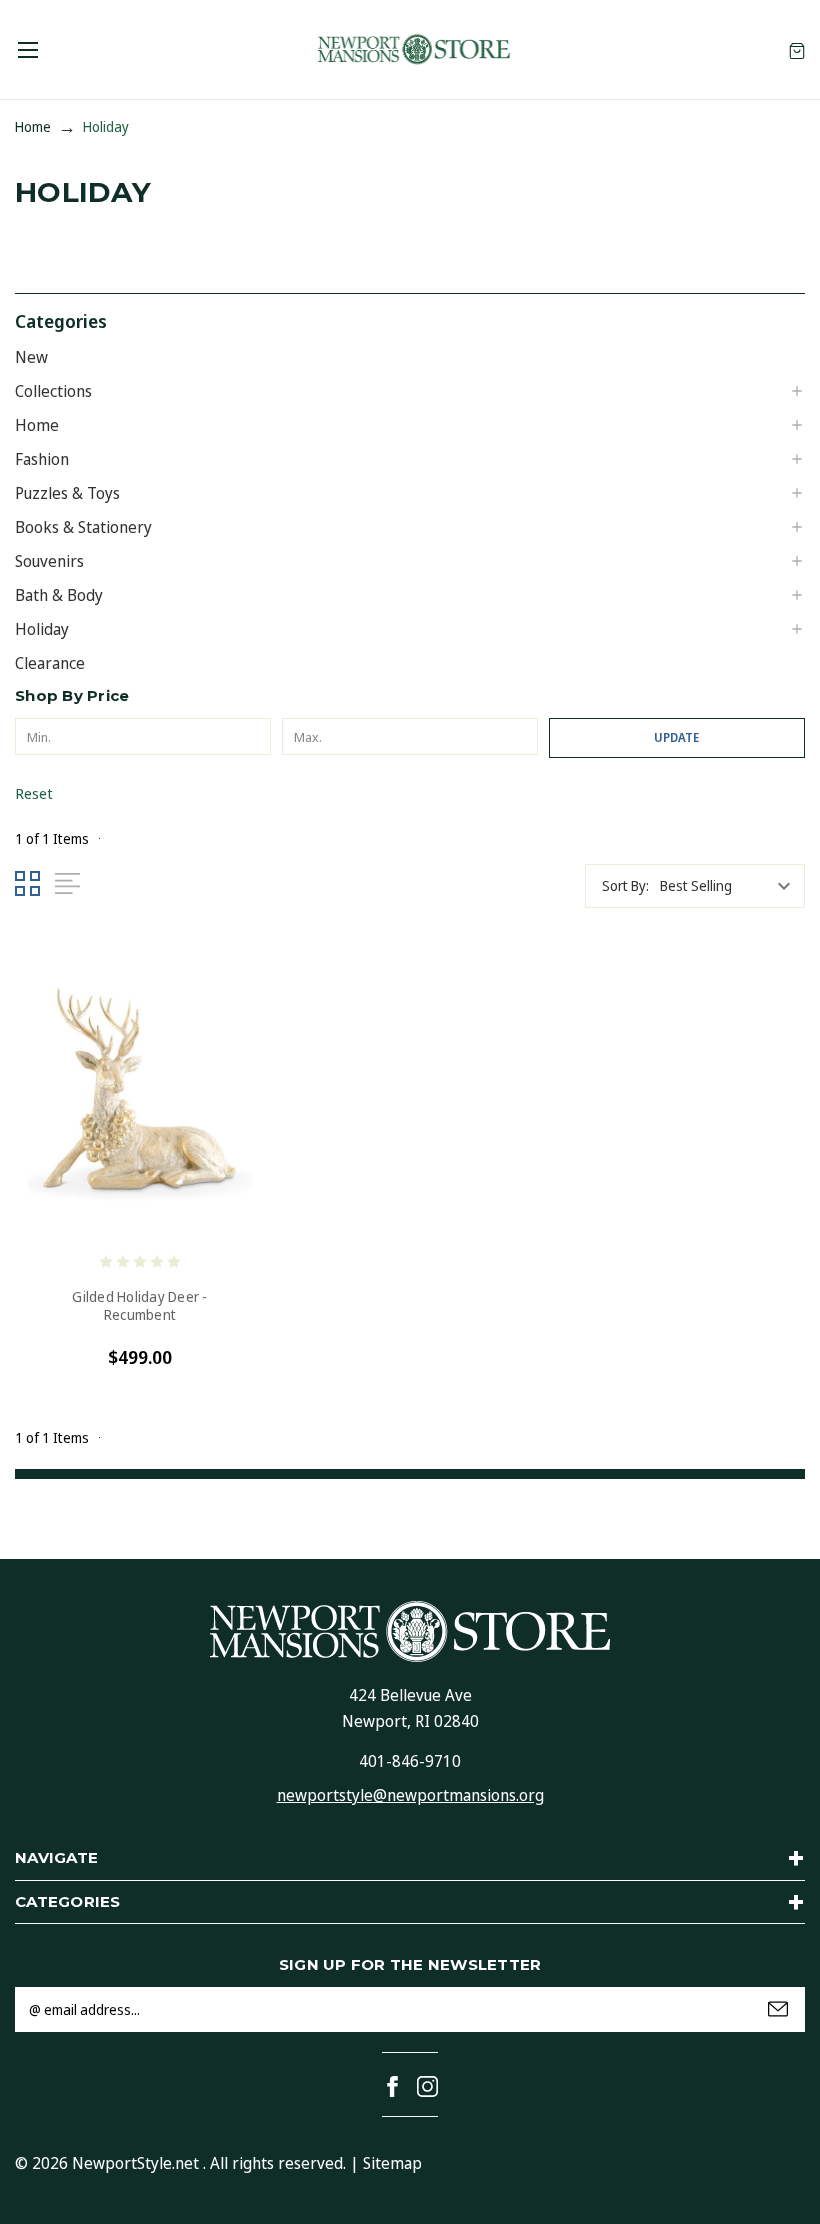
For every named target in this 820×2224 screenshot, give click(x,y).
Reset (34, 793)
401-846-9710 (410, 1761)
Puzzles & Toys (67, 493)
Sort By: (625, 885)
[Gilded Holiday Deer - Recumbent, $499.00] (140, 1095)
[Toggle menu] (27, 49)
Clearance (50, 663)
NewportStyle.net (135, 2163)
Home (37, 425)
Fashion (42, 459)
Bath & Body (59, 595)
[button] (410, 319)
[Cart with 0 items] (797, 49)
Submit (778, 2009)
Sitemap (392, 2163)
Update (676, 737)
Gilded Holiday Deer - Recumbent (139, 1306)
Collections (53, 391)
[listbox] (730, 886)
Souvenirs (49, 561)
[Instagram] (427, 2086)
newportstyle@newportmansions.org (410, 1795)
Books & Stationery (83, 527)
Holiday (42, 629)
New (31, 357)
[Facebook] (392, 2086)
